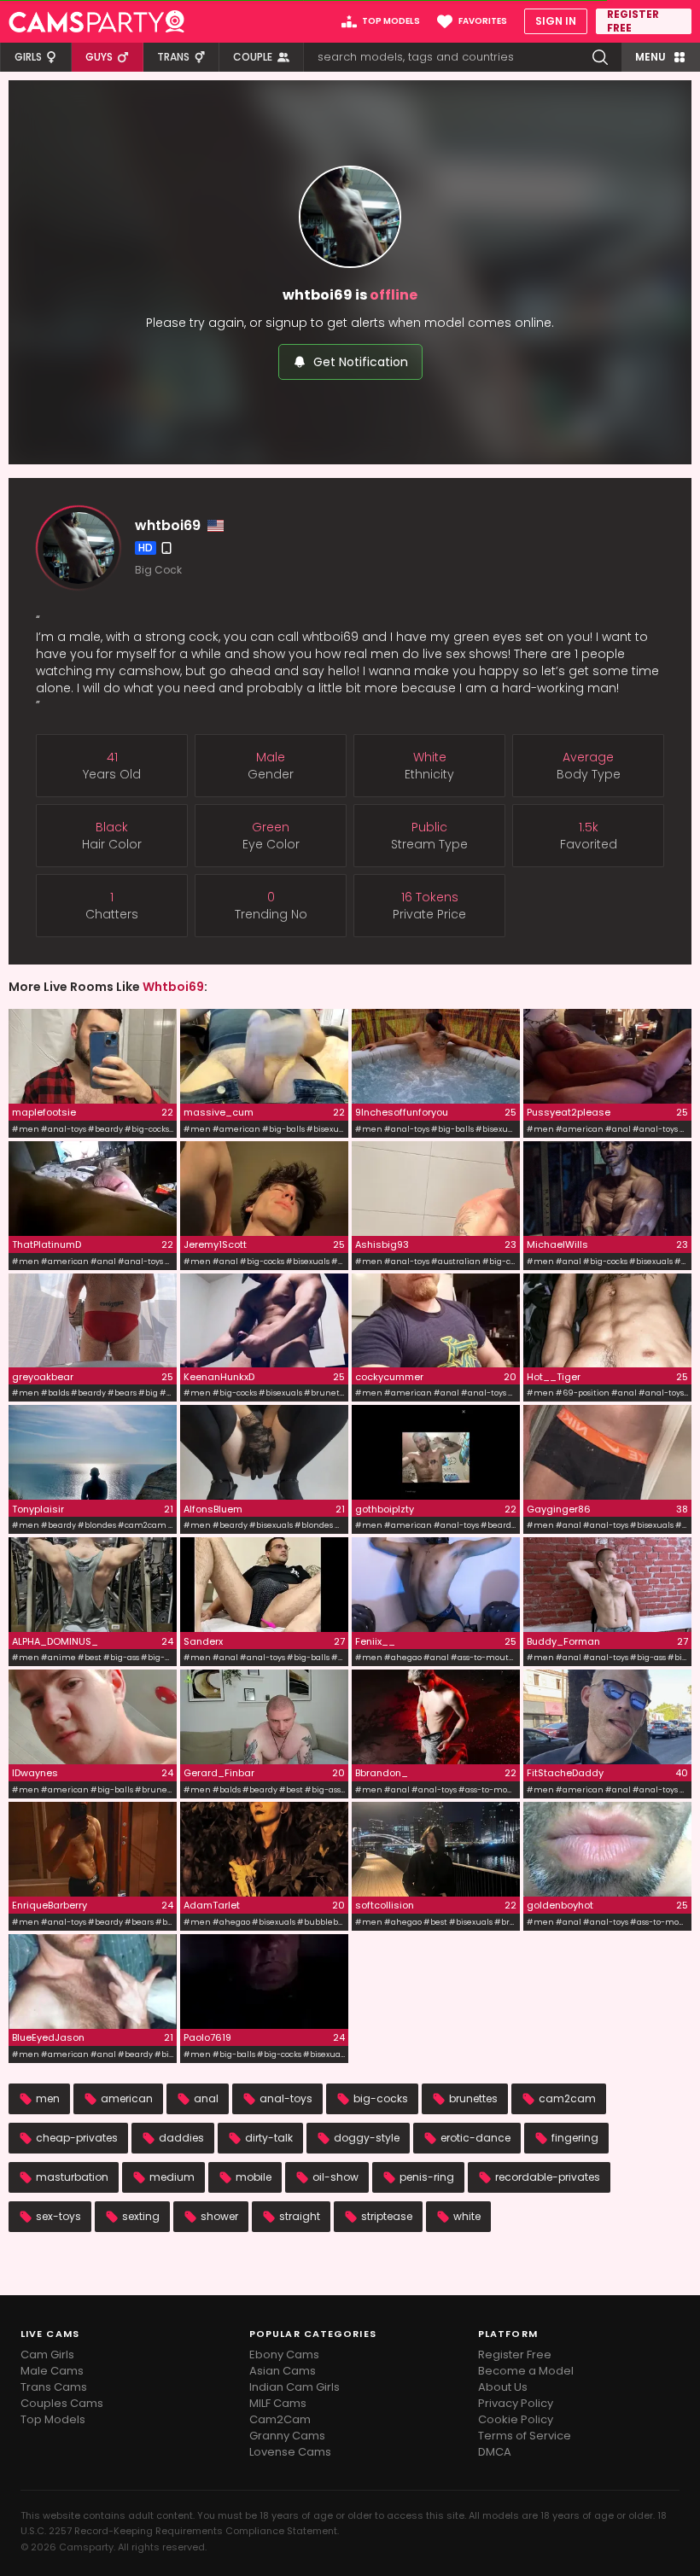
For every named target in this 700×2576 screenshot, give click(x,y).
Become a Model (526, 2371)
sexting (141, 2216)
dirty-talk (269, 2138)
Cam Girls (47, 2355)
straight (300, 2216)
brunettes (473, 2098)
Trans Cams (54, 2387)
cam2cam (567, 2098)
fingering (575, 2138)
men (48, 2098)
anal (206, 2098)
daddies (181, 2138)
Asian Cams (283, 2371)
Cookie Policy (516, 2419)
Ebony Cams (284, 2355)
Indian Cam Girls (295, 2387)
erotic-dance (475, 2138)
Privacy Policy (516, 2403)
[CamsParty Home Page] (96, 21)
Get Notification (361, 362)
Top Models (53, 2419)
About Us (503, 2387)
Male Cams (52, 2371)
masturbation (72, 2177)
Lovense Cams (290, 2452)
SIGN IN (556, 21)
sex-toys (58, 2216)
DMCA (495, 2452)
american (127, 2098)
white (467, 2216)
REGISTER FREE (633, 21)
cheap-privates (77, 2138)
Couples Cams (62, 2403)
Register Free (515, 2355)
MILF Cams (278, 2403)
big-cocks (381, 2098)
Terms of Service (525, 2436)
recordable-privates (548, 2177)
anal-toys (286, 2098)
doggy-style (367, 2138)
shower (219, 2216)
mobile (254, 2177)
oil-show (335, 2177)
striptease (387, 2216)
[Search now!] (600, 57)
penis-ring (427, 2177)
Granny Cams (287, 2436)
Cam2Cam (280, 2419)
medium (172, 2177)
